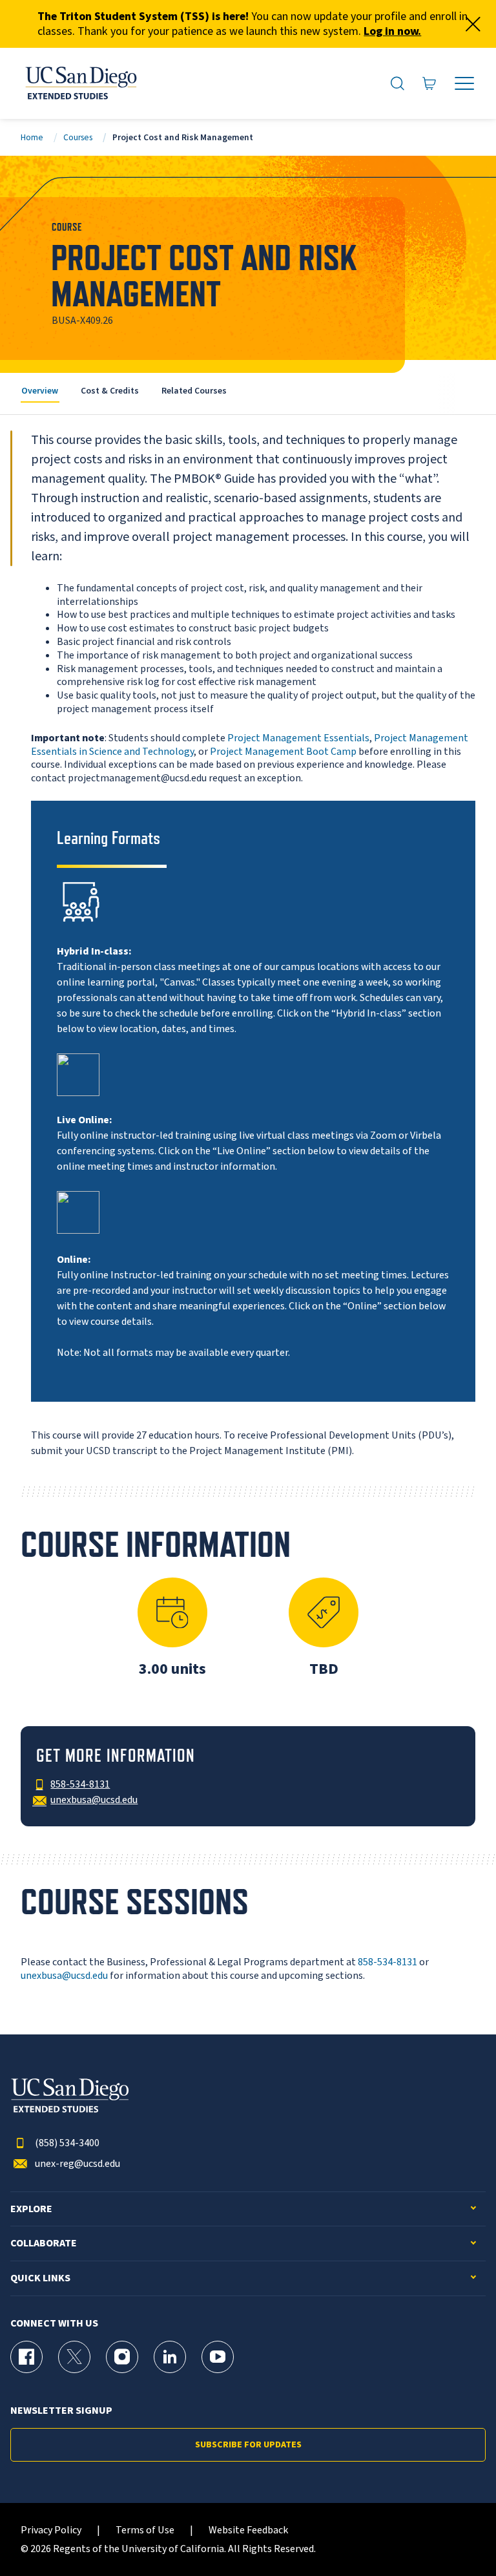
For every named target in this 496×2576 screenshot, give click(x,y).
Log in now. (392, 31)
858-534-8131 (387, 1962)
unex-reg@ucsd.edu (77, 2164)
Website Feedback (248, 2530)
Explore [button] (31, 2209)
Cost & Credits (110, 391)
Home (32, 137)
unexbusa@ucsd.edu (64, 1976)
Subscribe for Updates (248, 2445)
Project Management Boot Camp (283, 752)
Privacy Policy (51, 2530)
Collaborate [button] (44, 2243)
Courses (78, 137)
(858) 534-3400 (67, 2143)
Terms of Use (145, 2530)
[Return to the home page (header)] (80, 83)
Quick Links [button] (40, 2278)
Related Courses (194, 391)
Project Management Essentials (298, 738)
